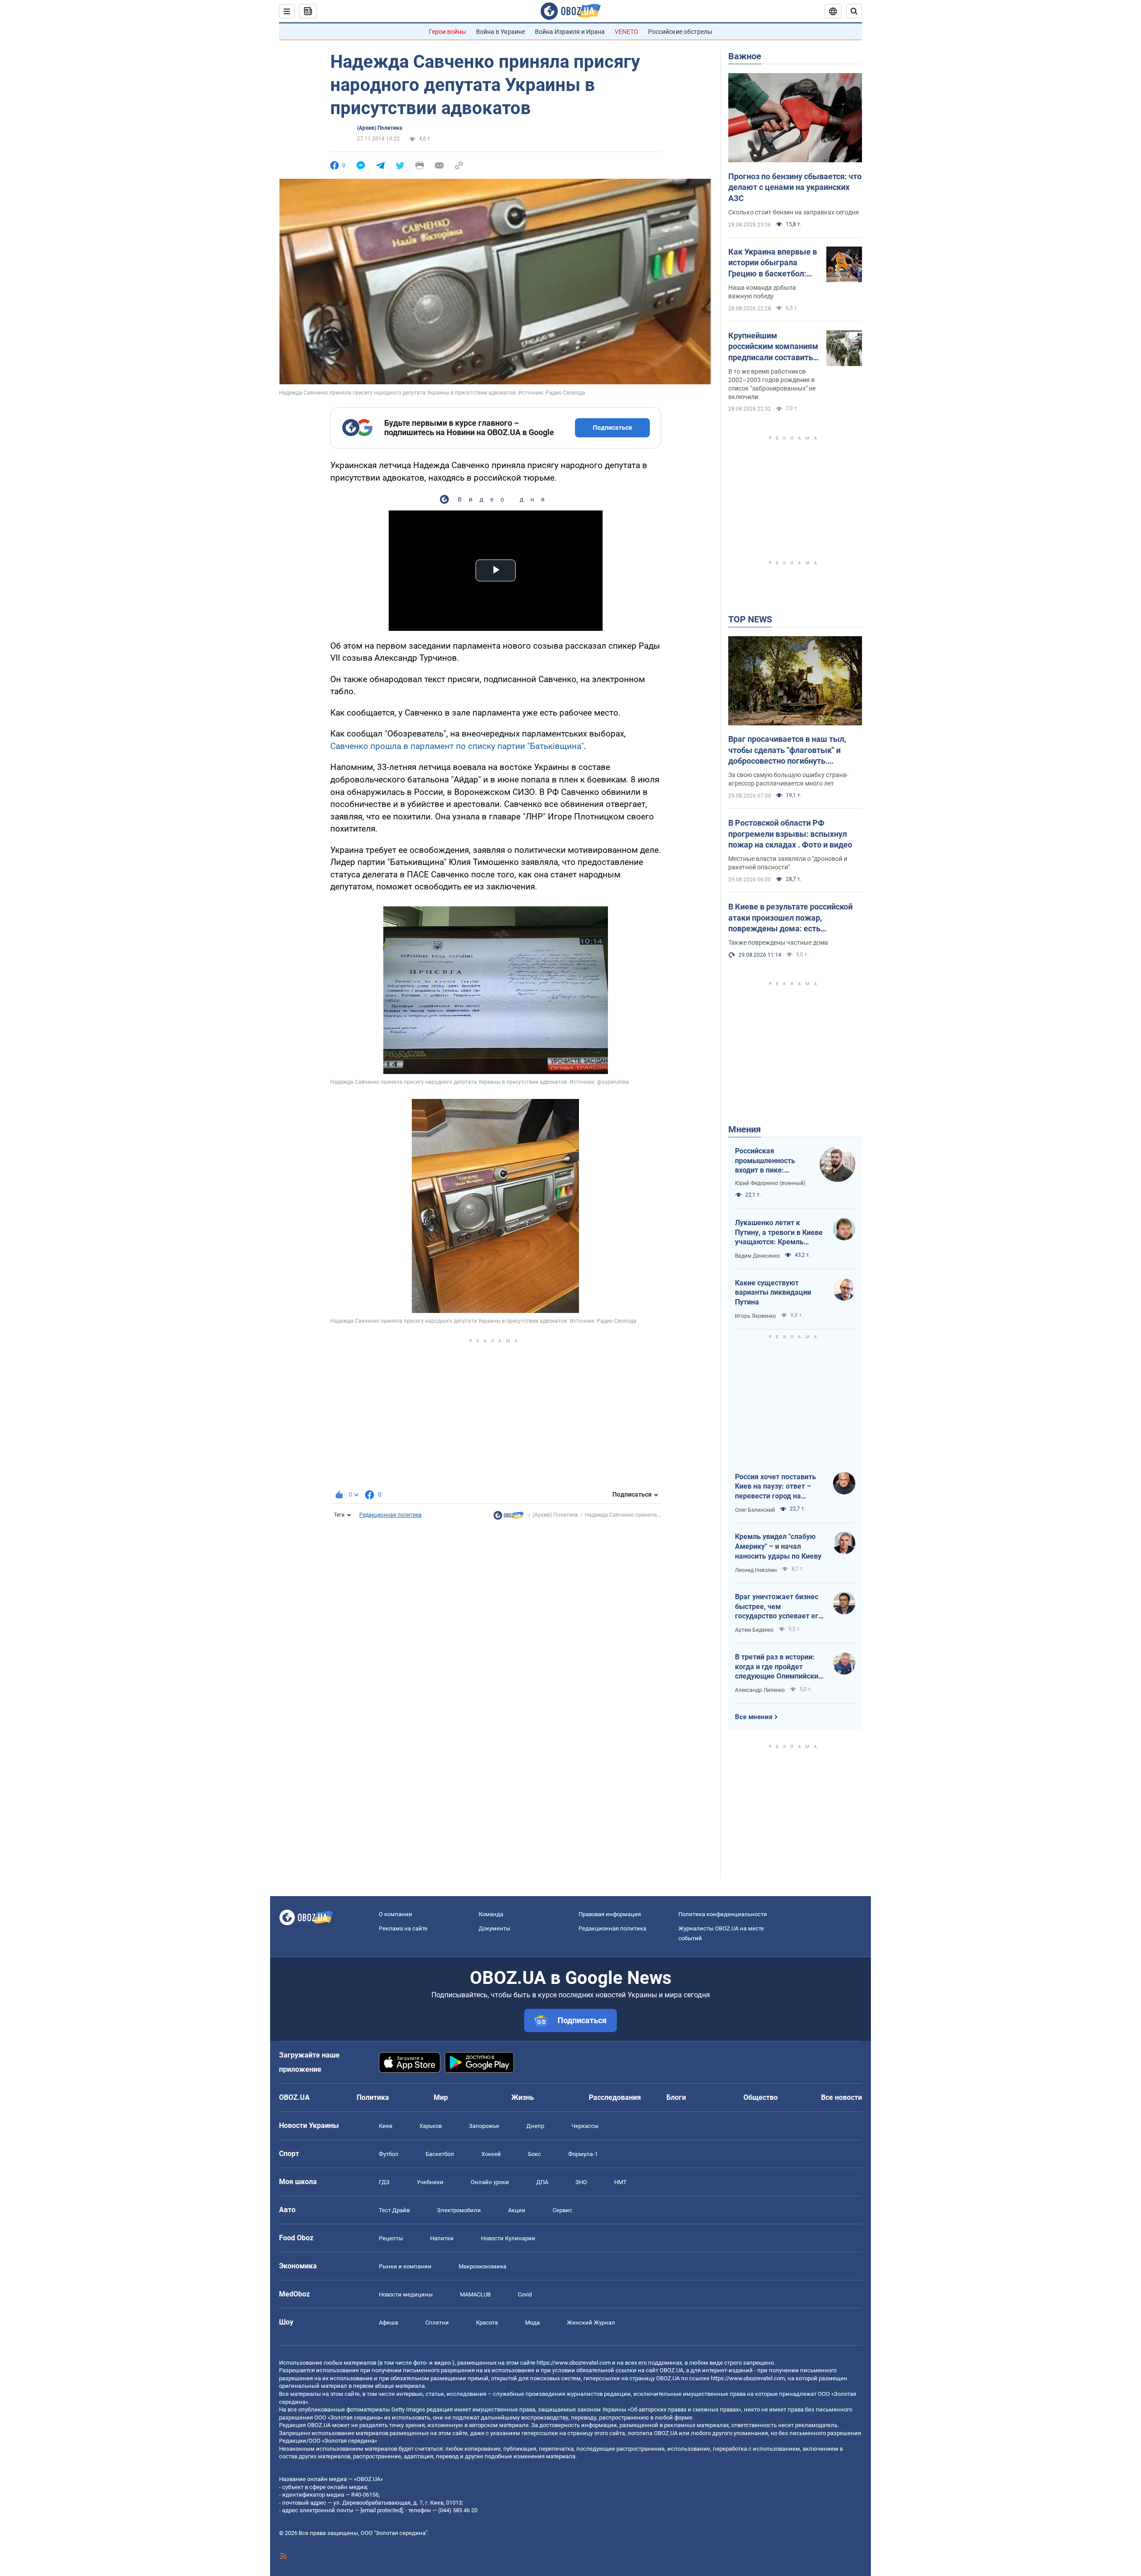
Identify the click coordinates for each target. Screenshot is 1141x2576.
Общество (761, 2097)
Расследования (615, 2097)
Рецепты (391, 2238)
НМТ (620, 2182)
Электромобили (459, 2210)
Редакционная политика (390, 1515)
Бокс (535, 2154)
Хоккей (491, 2154)
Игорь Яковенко (755, 1316)
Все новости (841, 2097)
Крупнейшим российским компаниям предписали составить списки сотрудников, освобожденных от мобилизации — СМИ (773, 347)
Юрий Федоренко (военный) (770, 1183)
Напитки (442, 2238)
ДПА (542, 2182)
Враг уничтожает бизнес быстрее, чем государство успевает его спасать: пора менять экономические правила (779, 1607)
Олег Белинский (755, 1510)
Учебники (430, 2182)
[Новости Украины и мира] (509, 1518)
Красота (487, 2323)
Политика (373, 2097)
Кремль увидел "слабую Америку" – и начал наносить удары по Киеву (778, 1546)
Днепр (535, 2126)
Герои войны (447, 32)
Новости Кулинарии (508, 2238)
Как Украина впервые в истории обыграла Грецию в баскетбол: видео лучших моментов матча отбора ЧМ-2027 (773, 263)
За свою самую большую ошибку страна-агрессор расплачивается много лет (788, 779)
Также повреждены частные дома (778, 942)
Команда (491, 1914)
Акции (517, 2210)
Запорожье (484, 2126)
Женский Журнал (591, 2323)
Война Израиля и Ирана (570, 32)
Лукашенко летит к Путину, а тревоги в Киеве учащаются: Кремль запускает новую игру (779, 1233)
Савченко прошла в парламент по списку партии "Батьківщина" (457, 746)
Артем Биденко (754, 1630)
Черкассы (585, 2126)
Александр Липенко (760, 1690)
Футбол (389, 2154)
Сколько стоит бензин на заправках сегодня (794, 212)
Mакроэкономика (482, 2266)
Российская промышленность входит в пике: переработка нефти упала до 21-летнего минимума (770, 1161)
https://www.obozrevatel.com (574, 2363)
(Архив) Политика (380, 128)
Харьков (431, 2126)
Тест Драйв (394, 2210)
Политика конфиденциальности (723, 1914)
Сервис (562, 2210)
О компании (396, 1914)
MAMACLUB (475, 2294)
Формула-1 (583, 2154)
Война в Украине (501, 32)
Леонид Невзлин (756, 1570)
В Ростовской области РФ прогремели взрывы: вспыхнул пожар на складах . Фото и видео (790, 834)
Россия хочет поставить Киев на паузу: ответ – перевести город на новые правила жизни (776, 1487)
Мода (532, 2323)
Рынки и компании (405, 2266)
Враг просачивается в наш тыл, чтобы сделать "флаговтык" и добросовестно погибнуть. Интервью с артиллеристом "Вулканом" (787, 750)
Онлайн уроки (490, 2182)
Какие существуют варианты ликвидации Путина (773, 1292)
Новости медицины (406, 2294)
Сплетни (437, 2323)
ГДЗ (384, 2182)
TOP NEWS (750, 619)
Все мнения (754, 1717)
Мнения (745, 1129)
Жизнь (523, 2097)
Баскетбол (440, 2154)
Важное (745, 56)
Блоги (676, 2097)
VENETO (626, 32)
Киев (386, 2126)
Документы (495, 1928)
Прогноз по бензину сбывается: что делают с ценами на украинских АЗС (795, 187)
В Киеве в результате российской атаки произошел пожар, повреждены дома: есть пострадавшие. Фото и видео (790, 918)
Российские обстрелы (680, 32)
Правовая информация (610, 1914)
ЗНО (581, 2182)
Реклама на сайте (403, 1928)
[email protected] (382, 2510)
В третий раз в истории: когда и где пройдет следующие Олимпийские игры (779, 1667)
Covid (525, 2294)
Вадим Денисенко (757, 1256)
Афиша (388, 2323)
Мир (441, 2097)
